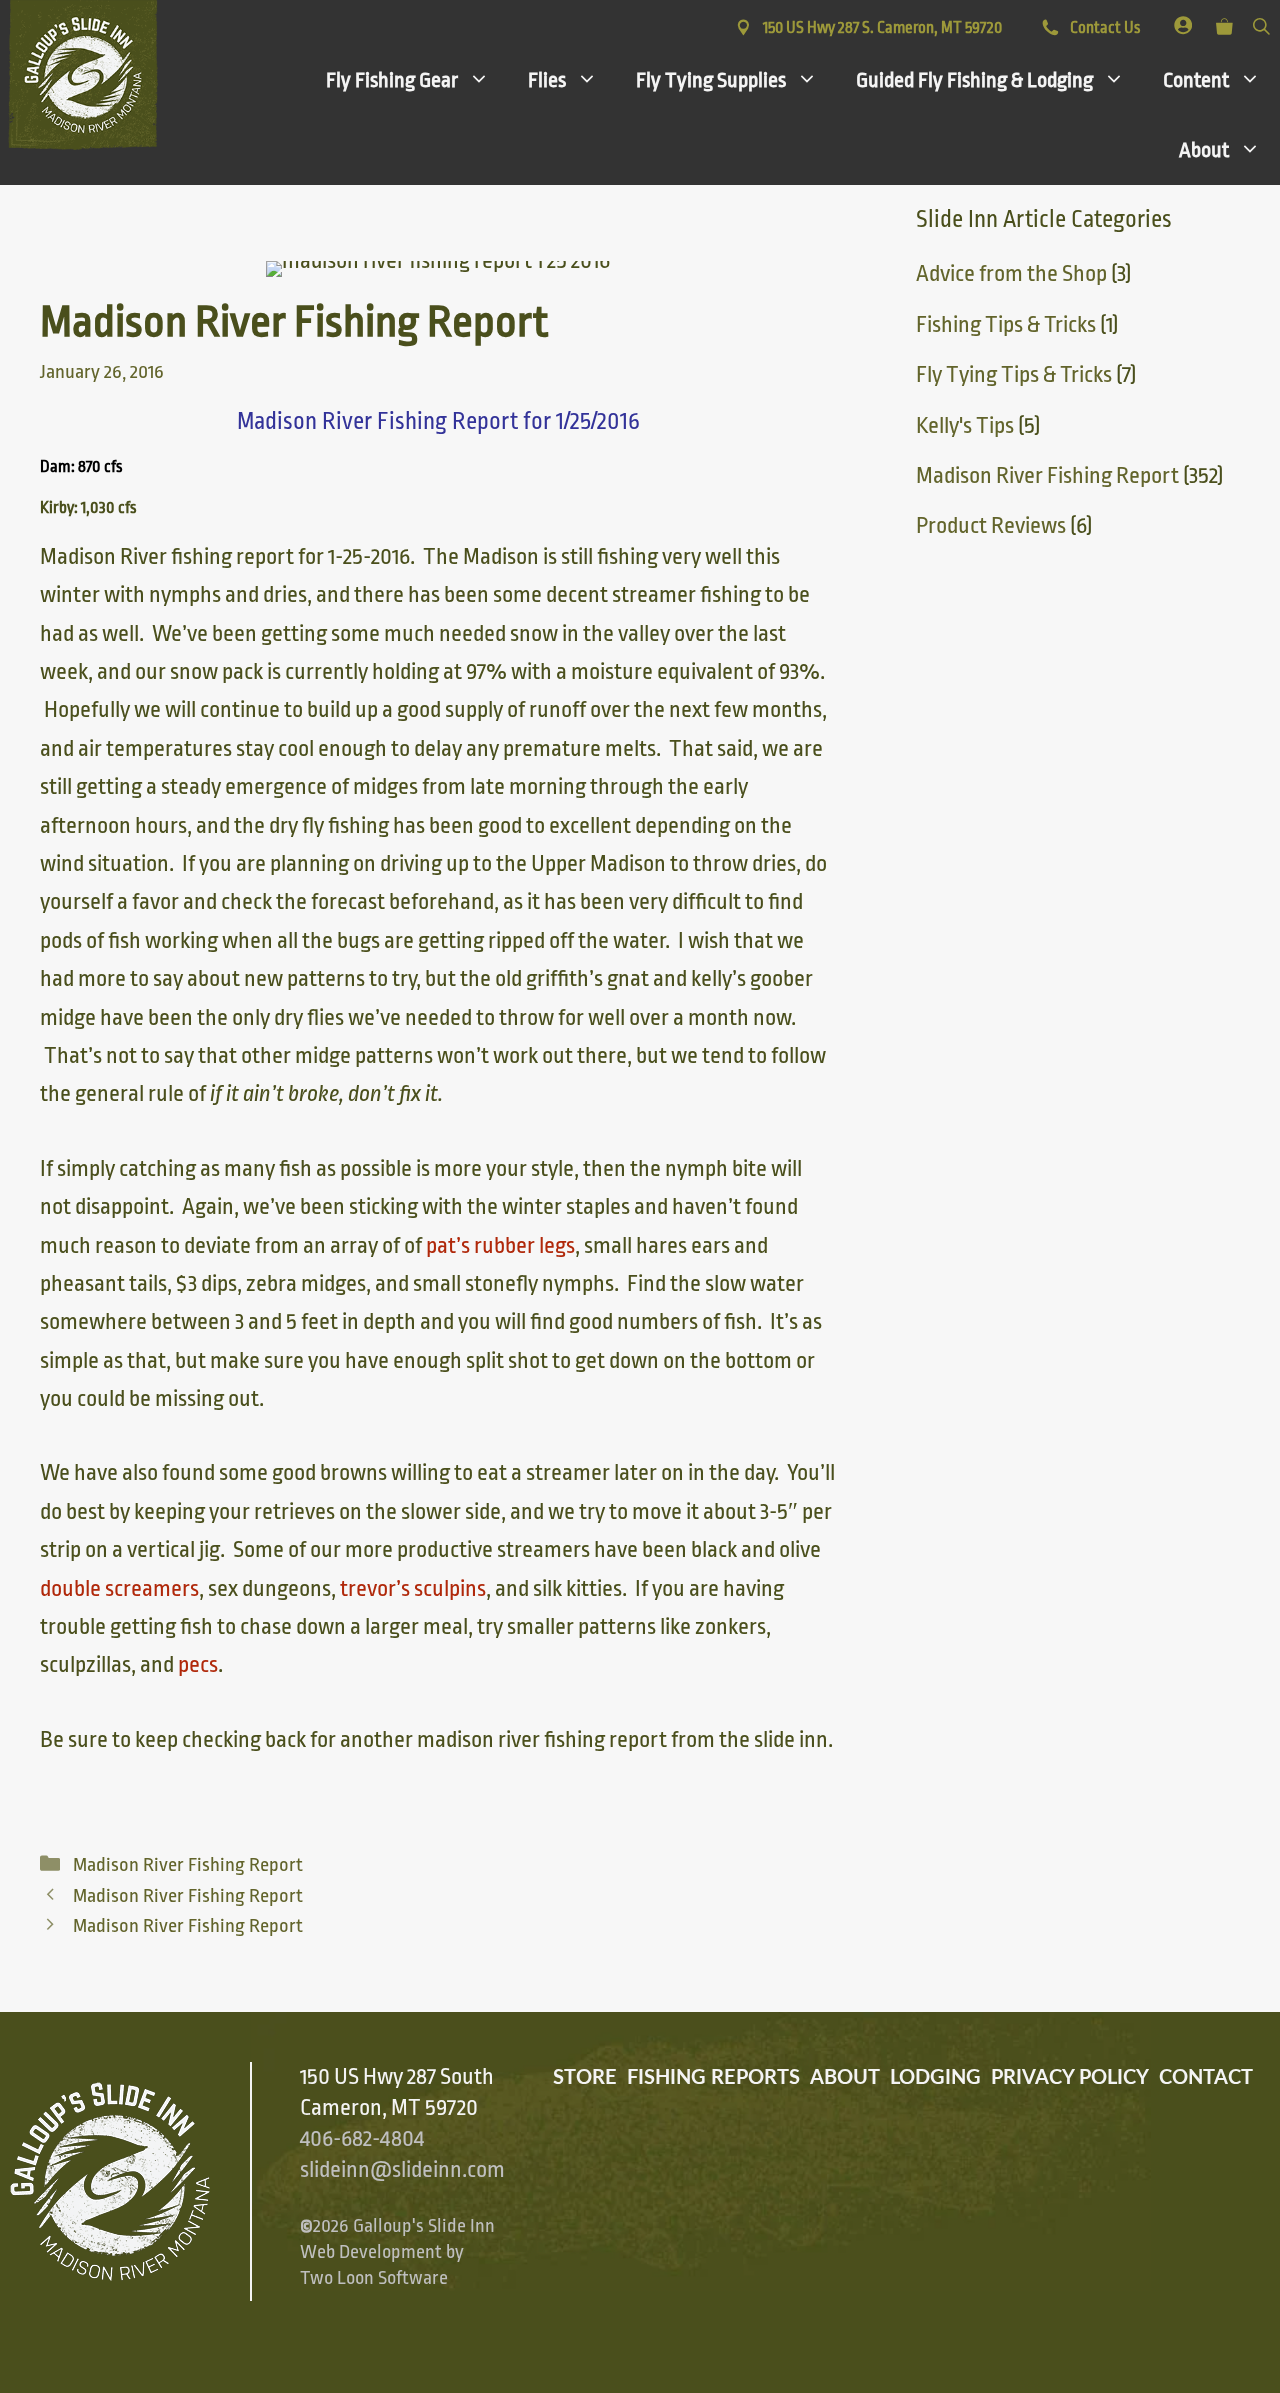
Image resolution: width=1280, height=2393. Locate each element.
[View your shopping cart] (1224, 22)
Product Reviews (991, 526)
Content (1196, 80)
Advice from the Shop (1011, 274)
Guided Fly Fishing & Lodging (974, 80)
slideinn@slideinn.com (402, 2170)
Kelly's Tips (965, 426)
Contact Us (1103, 28)
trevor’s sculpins (413, 1589)
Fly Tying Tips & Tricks (1014, 375)
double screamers (119, 1589)
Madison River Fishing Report (188, 1865)
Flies (547, 80)
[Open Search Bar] (1261, 22)
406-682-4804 (362, 2139)
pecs (198, 1665)
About (1204, 150)
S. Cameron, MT (882, 28)
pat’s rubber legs (500, 1246)
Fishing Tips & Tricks (1006, 325)
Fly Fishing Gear (392, 80)
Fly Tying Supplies (711, 80)
